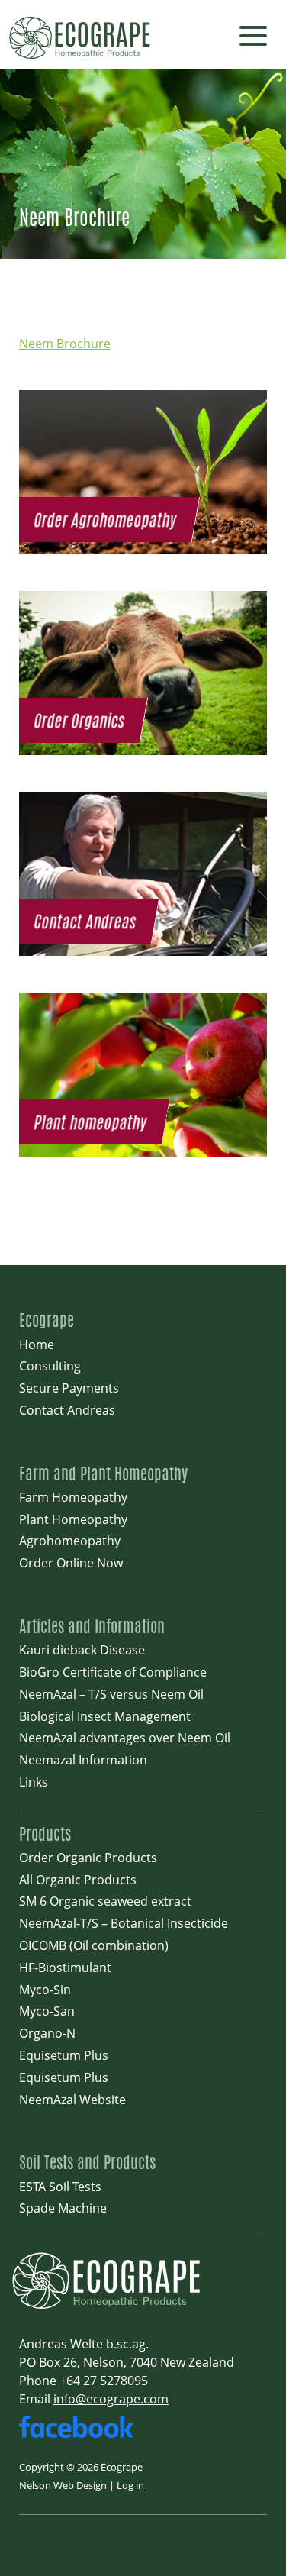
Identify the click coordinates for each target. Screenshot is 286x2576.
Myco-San (47, 2011)
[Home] (111, 2307)
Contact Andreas (67, 1410)
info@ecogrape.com (111, 2399)
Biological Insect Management (105, 1716)
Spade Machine (63, 2208)
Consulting (50, 1366)
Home (37, 1344)
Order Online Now (71, 1563)
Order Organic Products (88, 1858)
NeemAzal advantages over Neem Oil (125, 1738)
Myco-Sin (45, 1990)
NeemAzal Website (72, 2100)
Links (34, 1782)
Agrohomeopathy (70, 1541)
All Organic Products (78, 1880)
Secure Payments (69, 1388)
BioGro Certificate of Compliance (113, 1672)
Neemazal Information (83, 1760)
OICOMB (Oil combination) (94, 1945)
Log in (130, 2485)
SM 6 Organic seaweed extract (105, 1901)
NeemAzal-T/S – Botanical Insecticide (124, 1923)
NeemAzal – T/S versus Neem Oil (111, 1694)
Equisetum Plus (64, 2055)
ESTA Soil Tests (60, 2187)
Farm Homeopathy (73, 1497)
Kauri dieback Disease (82, 1650)
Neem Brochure (65, 344)
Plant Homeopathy (73, 1519)
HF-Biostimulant (65, 1968)
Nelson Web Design (63, 2485)
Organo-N (47, 2033)
